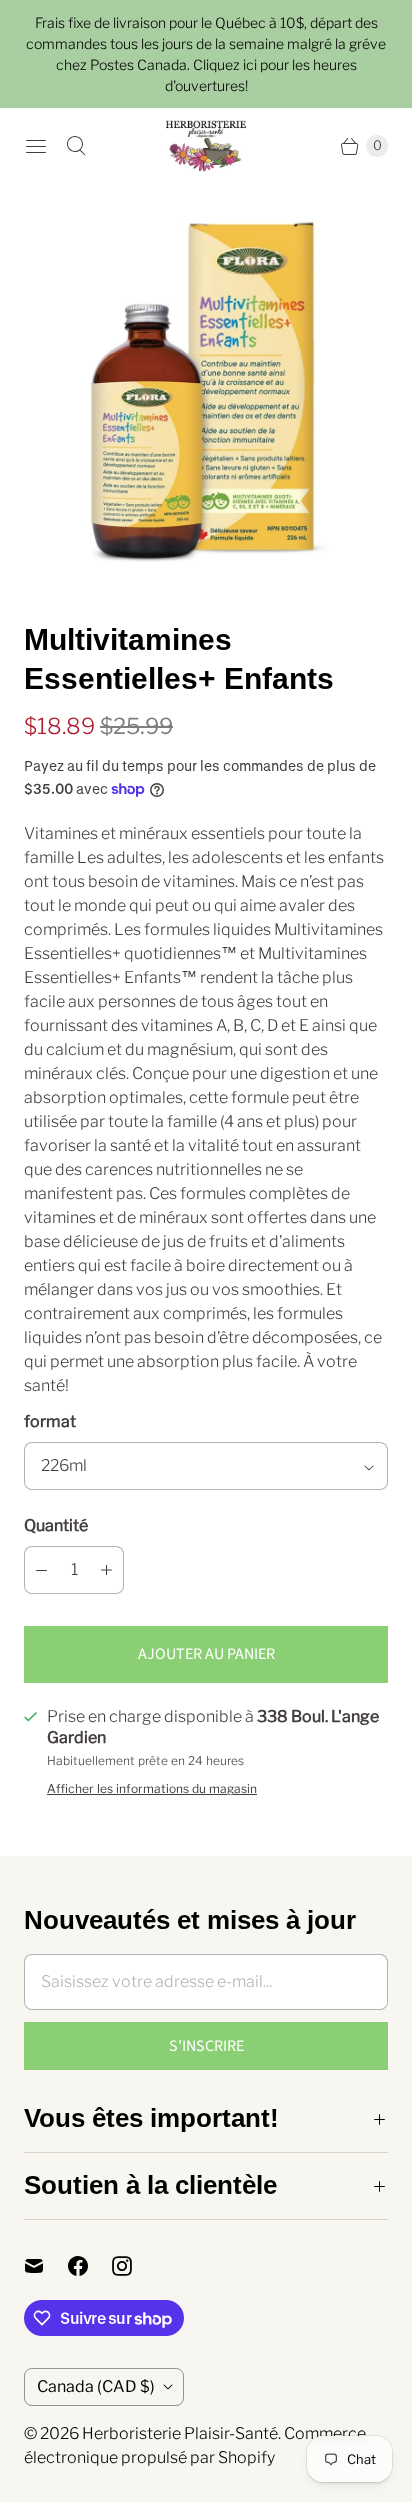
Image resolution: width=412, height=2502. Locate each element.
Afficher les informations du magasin (152, 1789)
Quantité (56, 1525)
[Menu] (36, 146)
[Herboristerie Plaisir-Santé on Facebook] (90, 2266)
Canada (96, 2386)
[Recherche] (76, 146)
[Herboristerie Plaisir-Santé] (206, 146)
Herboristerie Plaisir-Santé (180, 2433)
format (50, 1421)
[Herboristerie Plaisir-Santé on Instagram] (134, 2266)
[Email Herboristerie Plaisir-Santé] (46, 2266)
